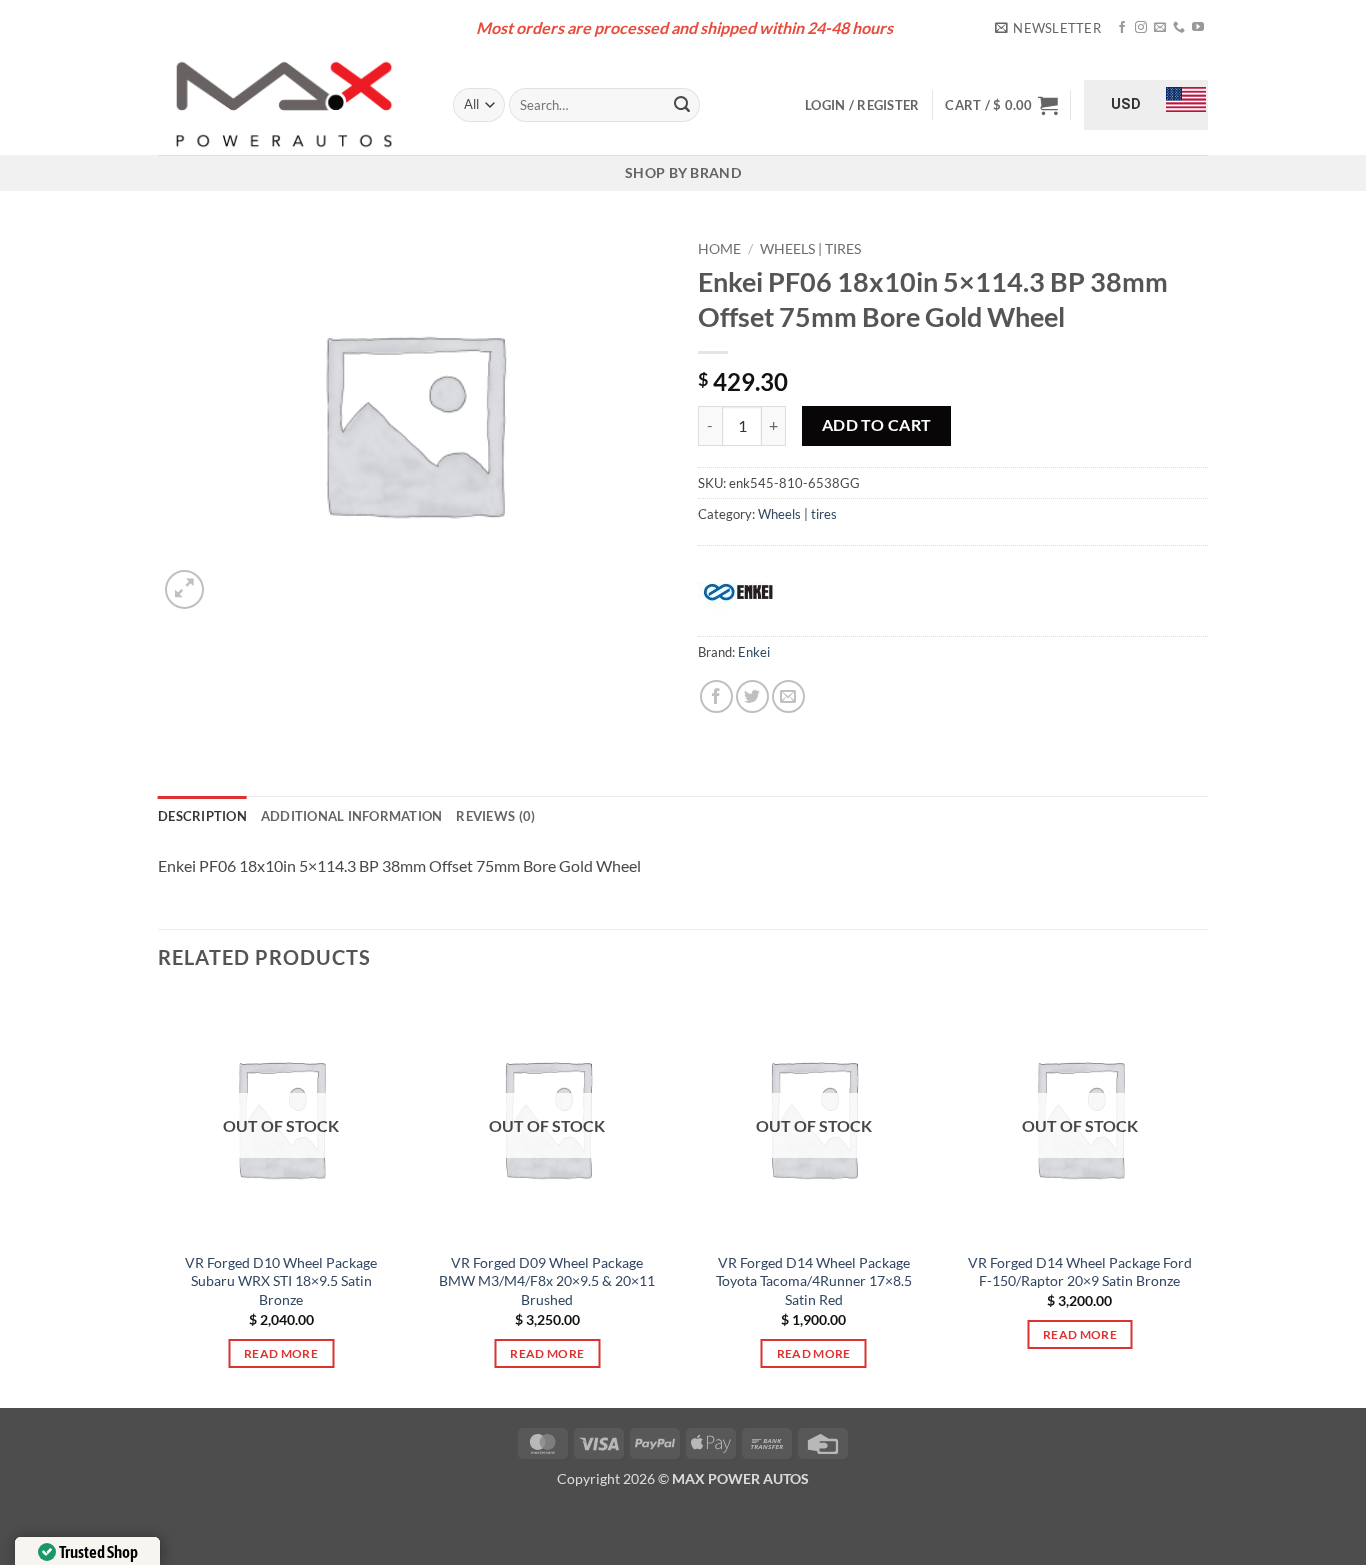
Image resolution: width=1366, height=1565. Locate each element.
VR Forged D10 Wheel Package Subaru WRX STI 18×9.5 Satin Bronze (281, 1281)
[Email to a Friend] (788, 696)
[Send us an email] (1160, 28)
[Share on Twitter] (752, 696)
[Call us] (1179, 28)
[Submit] (682, 105)
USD (1126, 104)
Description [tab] (202, 816)
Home (719, 249)
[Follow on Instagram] (1141, 28)
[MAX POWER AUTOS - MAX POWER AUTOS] (290, 105)
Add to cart (877, 425)
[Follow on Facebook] (1122, 28)
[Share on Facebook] (716, 696)
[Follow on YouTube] (1198, 28)
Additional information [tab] (352, 816)
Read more (281, 1353)
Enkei (754, 652)
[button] (1048, 28)
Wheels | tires (810, 249)
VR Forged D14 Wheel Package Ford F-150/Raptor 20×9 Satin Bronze (1080, 1272)
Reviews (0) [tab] (495, 816)
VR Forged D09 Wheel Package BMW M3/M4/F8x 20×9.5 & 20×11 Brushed (547, 1281)
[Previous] (159, 1199)
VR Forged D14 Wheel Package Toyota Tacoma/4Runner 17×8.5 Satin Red (814, 1281)
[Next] (1202, 1199)
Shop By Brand (683, 172)
